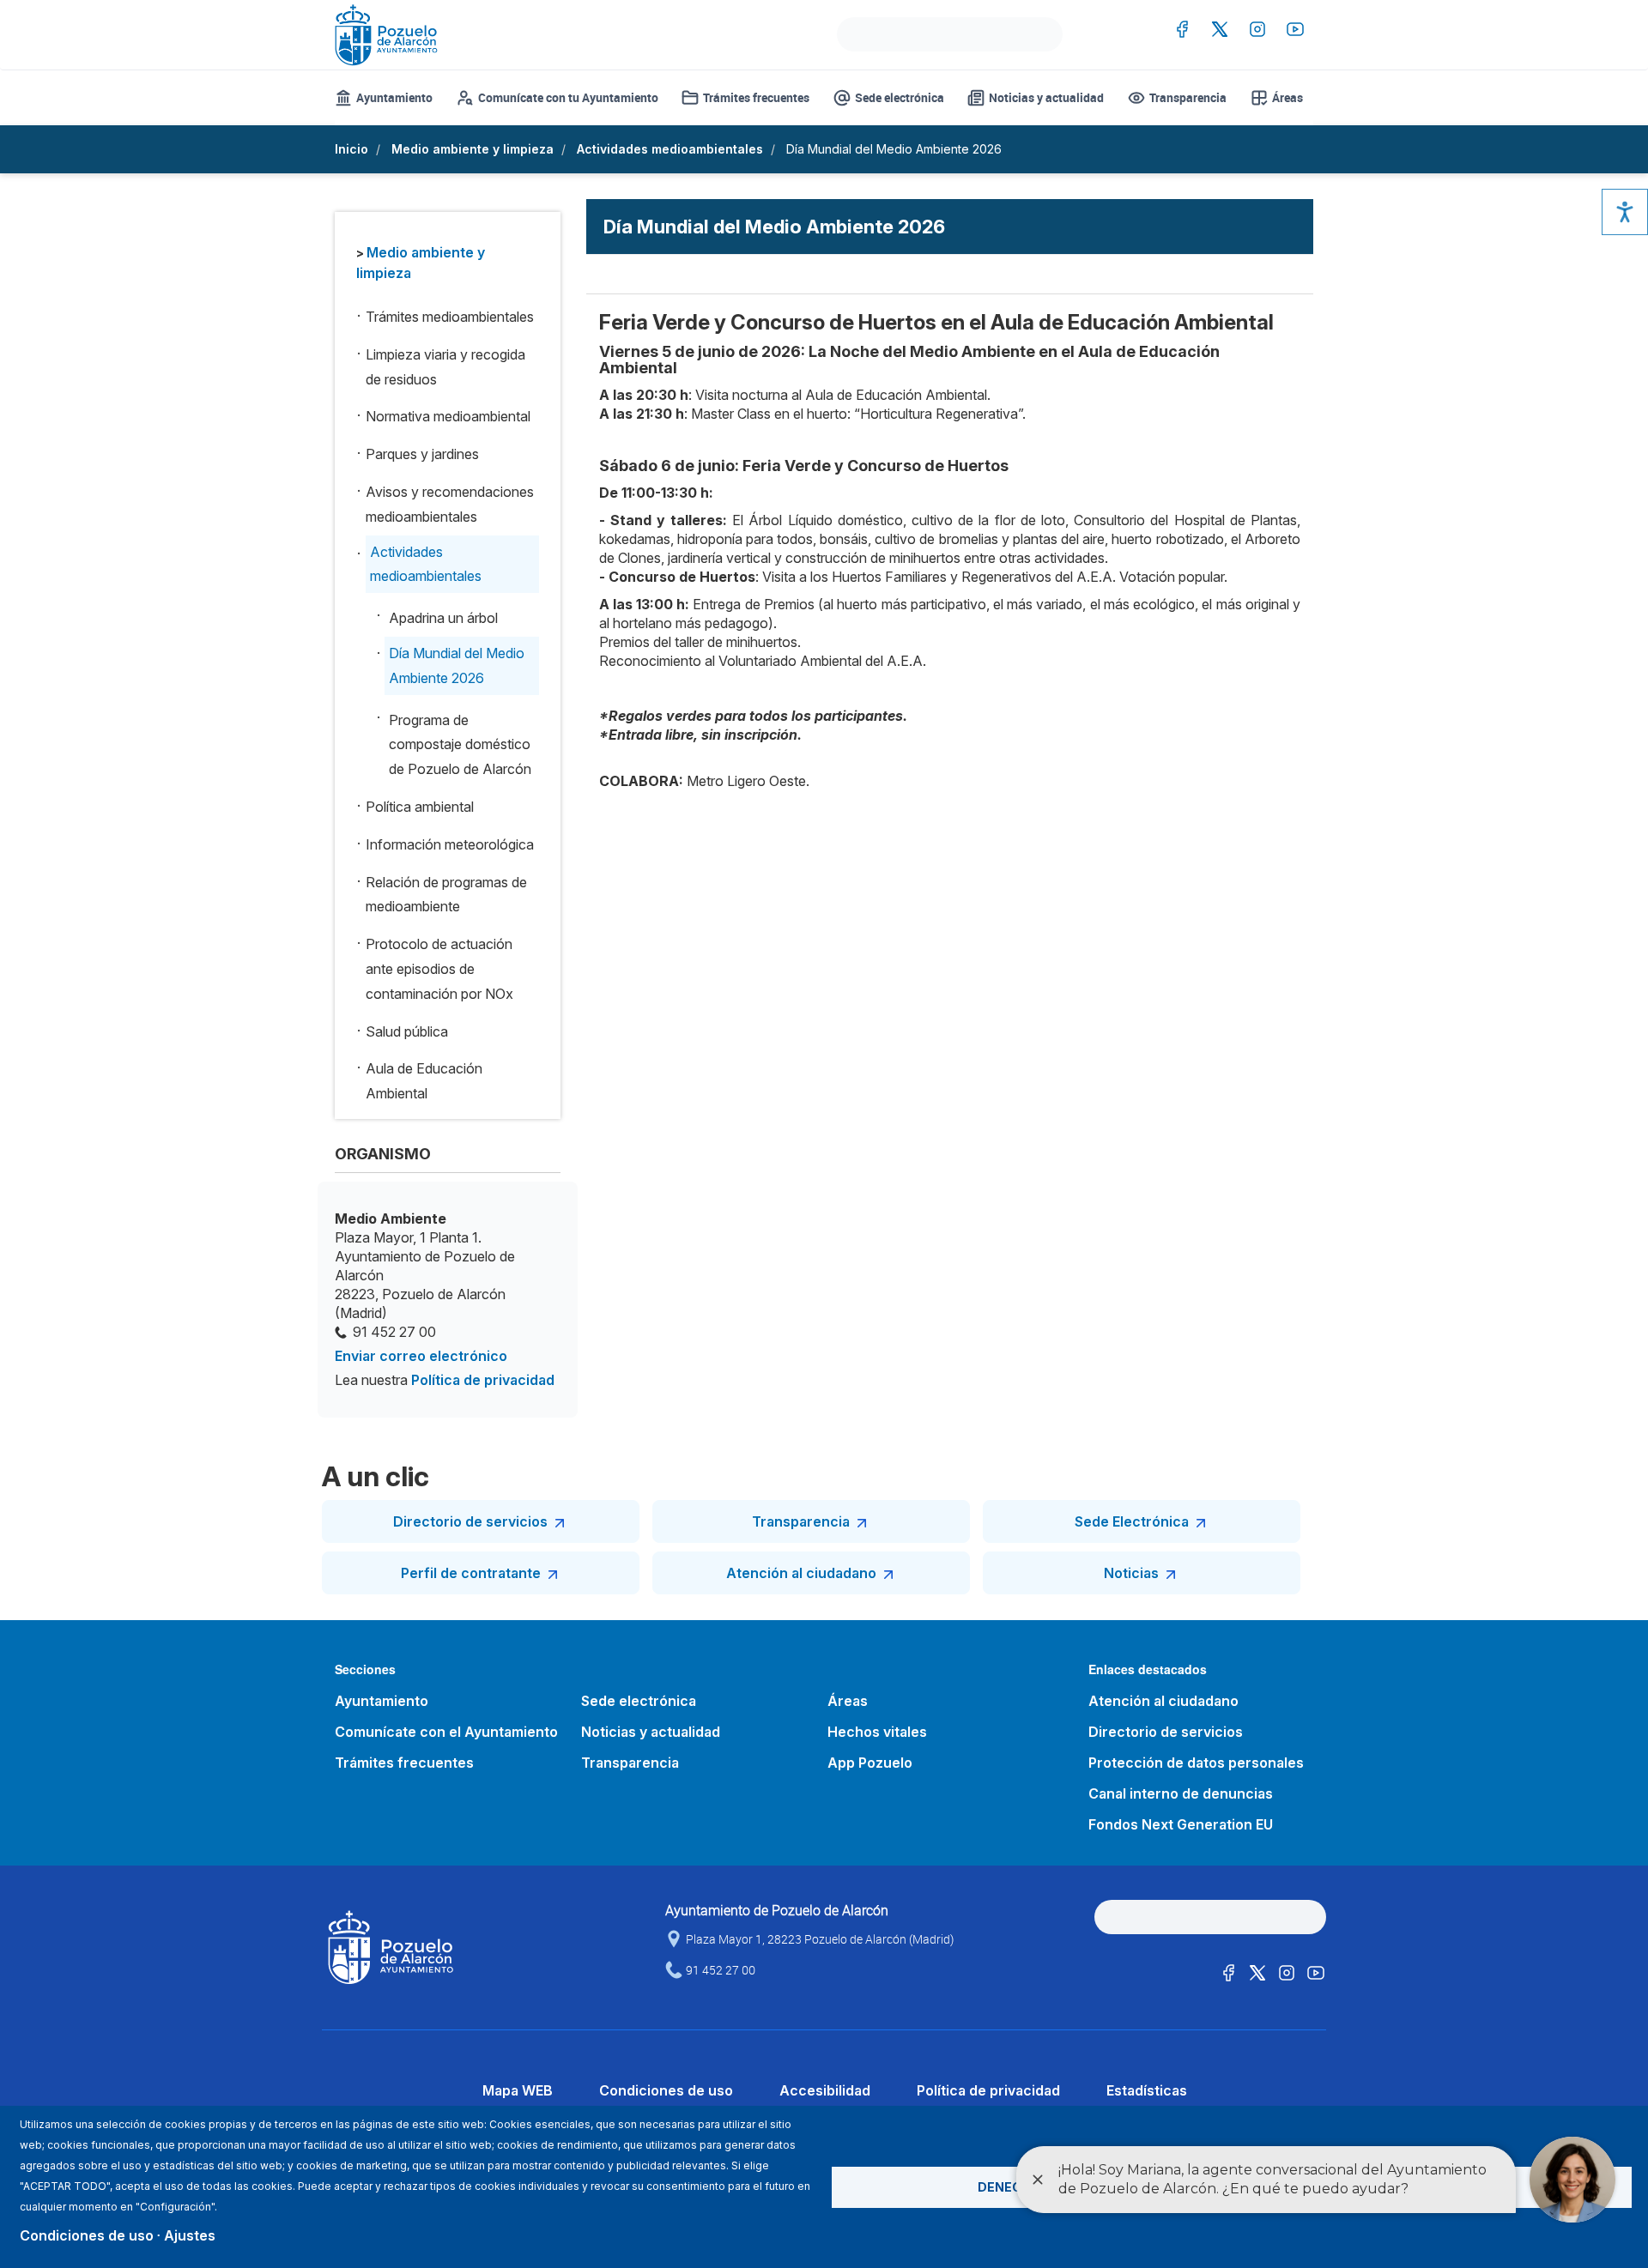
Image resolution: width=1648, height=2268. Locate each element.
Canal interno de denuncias (1181, 1793)
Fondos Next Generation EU (1181, 1824)
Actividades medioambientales (670, 149)
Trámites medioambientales (450, 317)
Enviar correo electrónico (421, 1356)
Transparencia (1188, 97)
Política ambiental (420, 807)
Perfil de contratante (471, 1573)
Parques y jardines (422, 454)
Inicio (351, 149)
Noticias (1131, 1573)
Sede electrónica (900, 97)
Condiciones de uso (666, 2090)
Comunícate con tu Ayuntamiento (568, 97)
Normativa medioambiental (448, 416)
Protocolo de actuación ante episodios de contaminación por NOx (439, 969)
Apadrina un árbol (443, 618)
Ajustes (190, 2235)
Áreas (1287, 97)
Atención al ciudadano (801, 1573)
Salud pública (407, 1031)
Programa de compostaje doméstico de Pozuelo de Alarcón (460, 745)
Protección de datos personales (1196, 1763)
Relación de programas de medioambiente (446, 895)
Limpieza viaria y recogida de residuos (445, 367)
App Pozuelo (870, 1763)
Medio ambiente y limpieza (473, 149)
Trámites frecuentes (756, 97)
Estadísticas (1147, 2090)
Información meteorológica (450, 844)
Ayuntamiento (394, 97)
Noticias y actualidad (1046, 97)
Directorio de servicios (470, 1521)
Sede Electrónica (1132, 1521)
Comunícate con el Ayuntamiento (446, 1732)
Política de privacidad (483, 1380)
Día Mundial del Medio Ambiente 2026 (457, 665)
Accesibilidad (825, 2090)
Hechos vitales (877, 1732)
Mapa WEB (518, 2090)
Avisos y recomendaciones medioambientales (450, 504)
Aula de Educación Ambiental (424, 1081)
